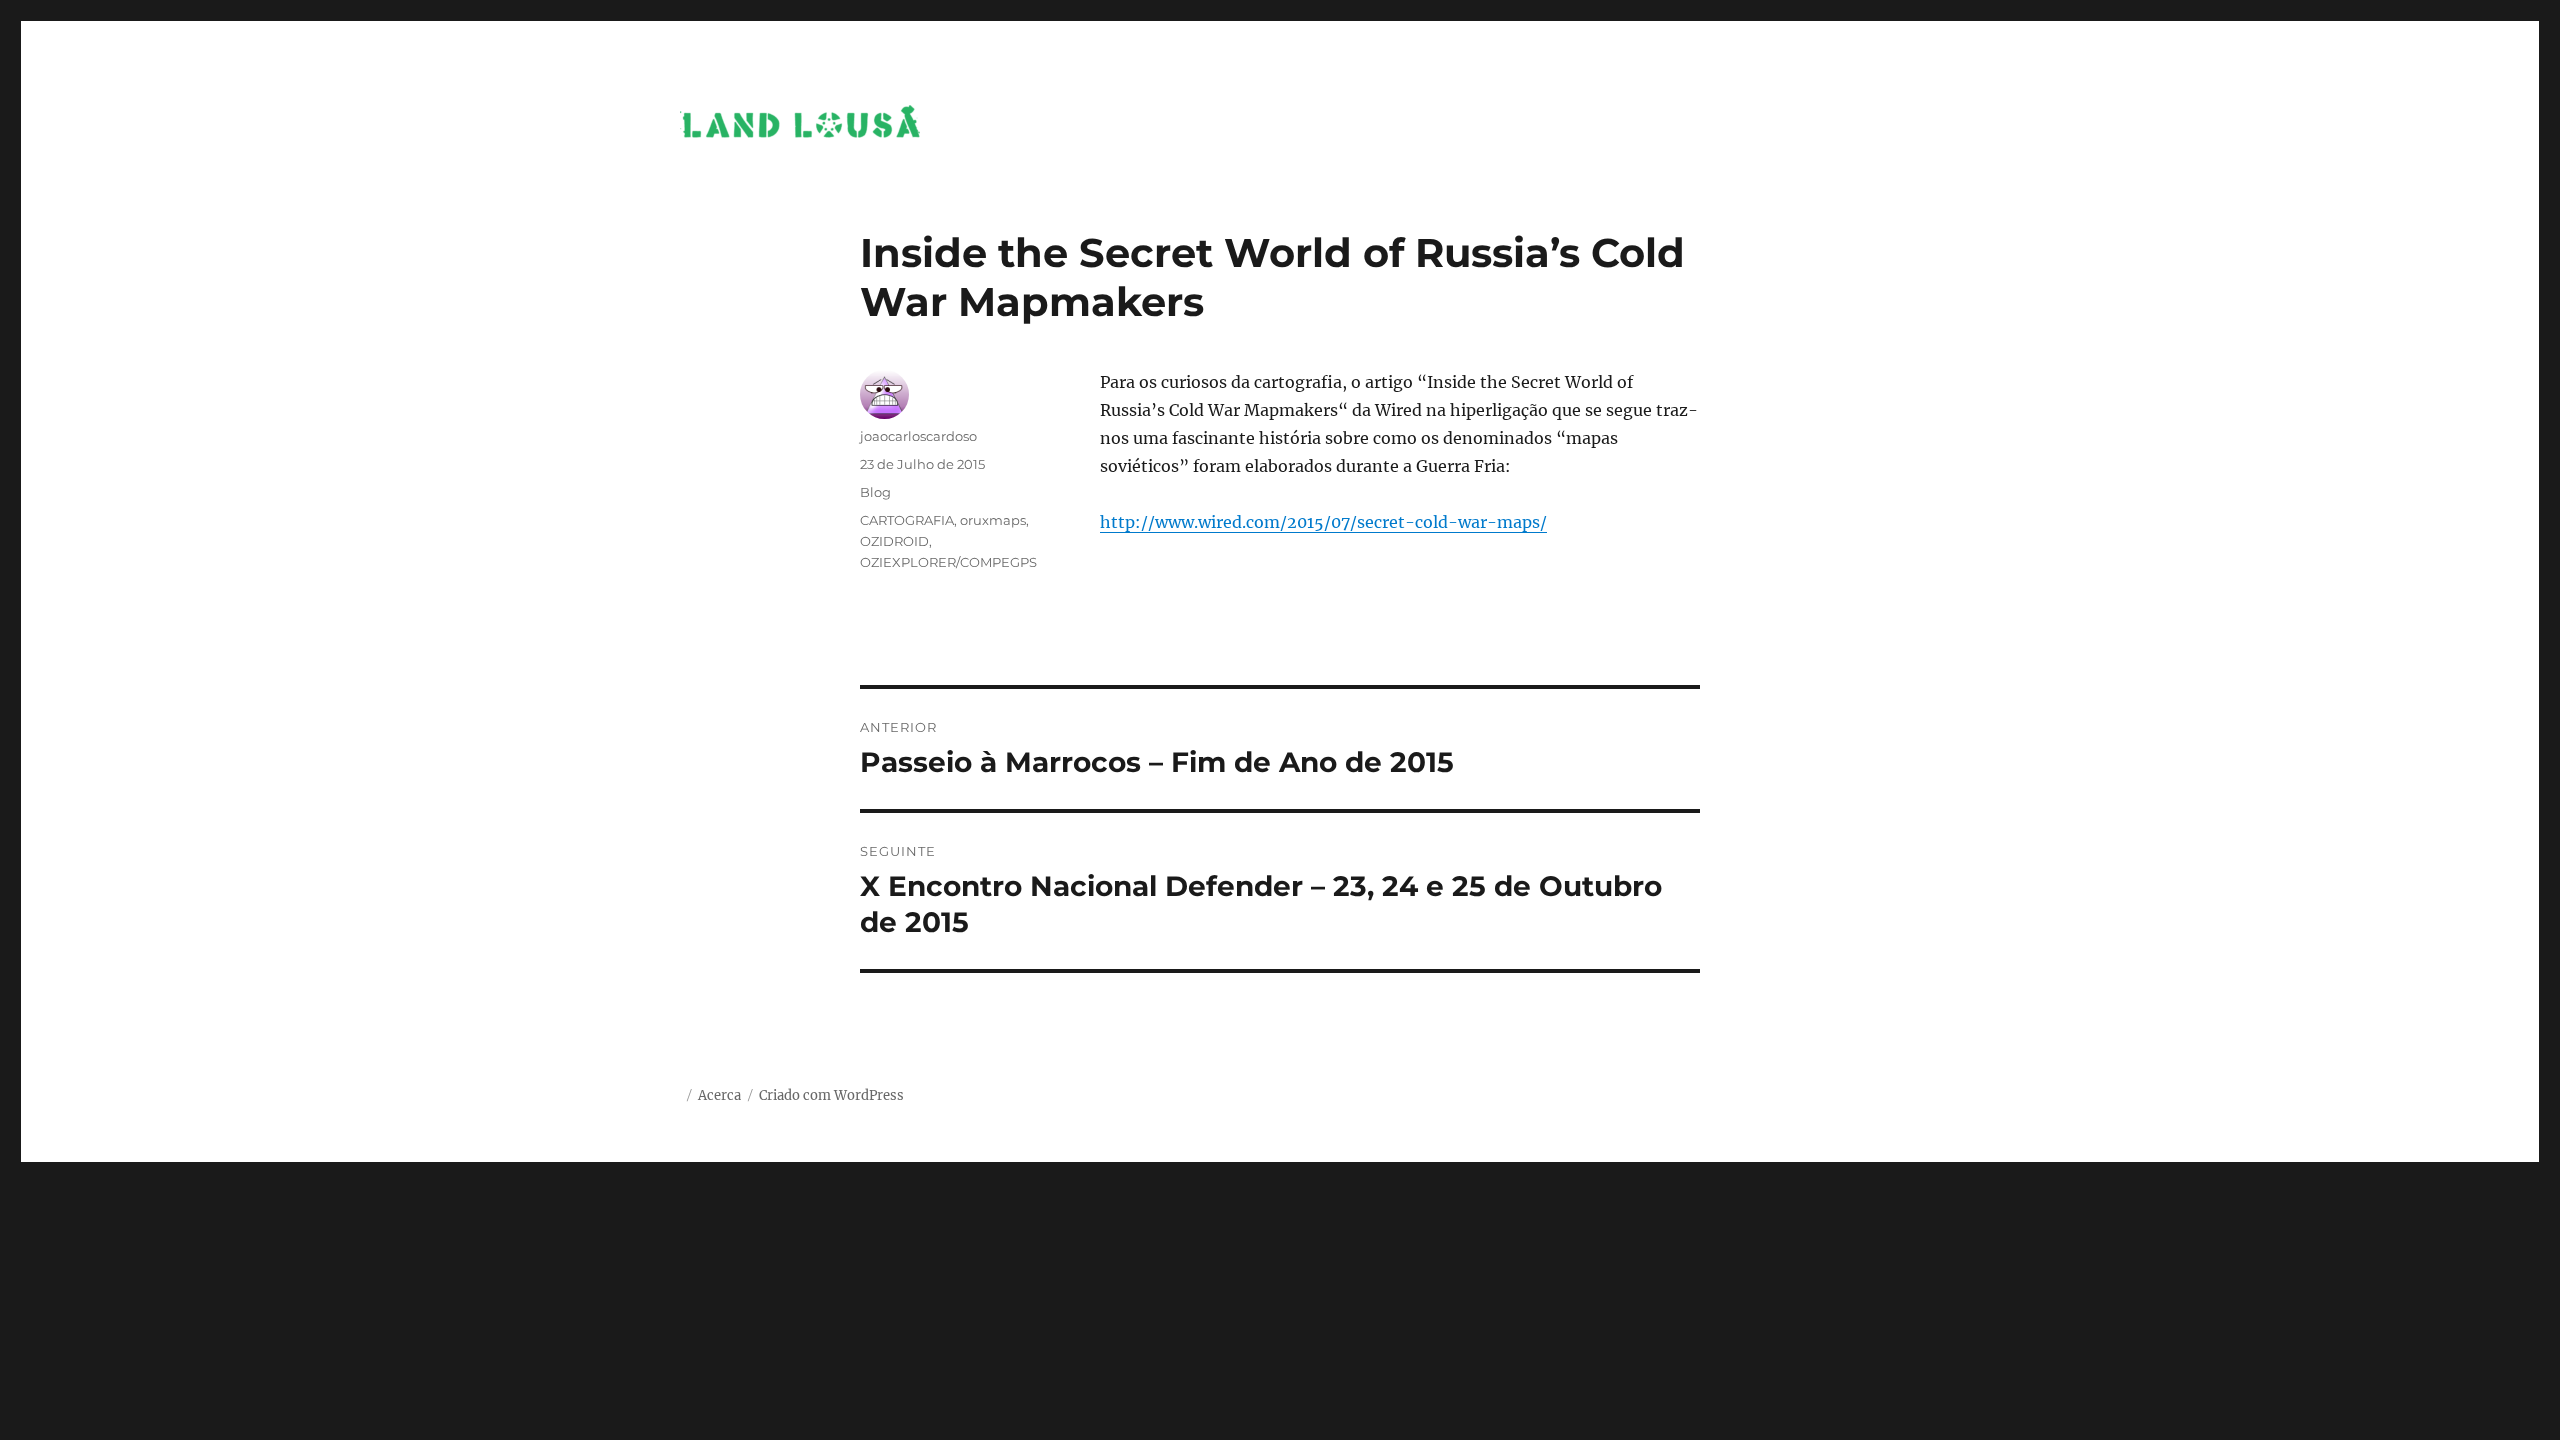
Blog (875, 492)
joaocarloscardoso (918, 436)
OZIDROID (894, 541)
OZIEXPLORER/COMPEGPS (948, 562)
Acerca (719, 1095)
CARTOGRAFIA (907, 520)
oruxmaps (993, 520)
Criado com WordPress (831, 1095)
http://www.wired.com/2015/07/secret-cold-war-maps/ (1323, 522)
